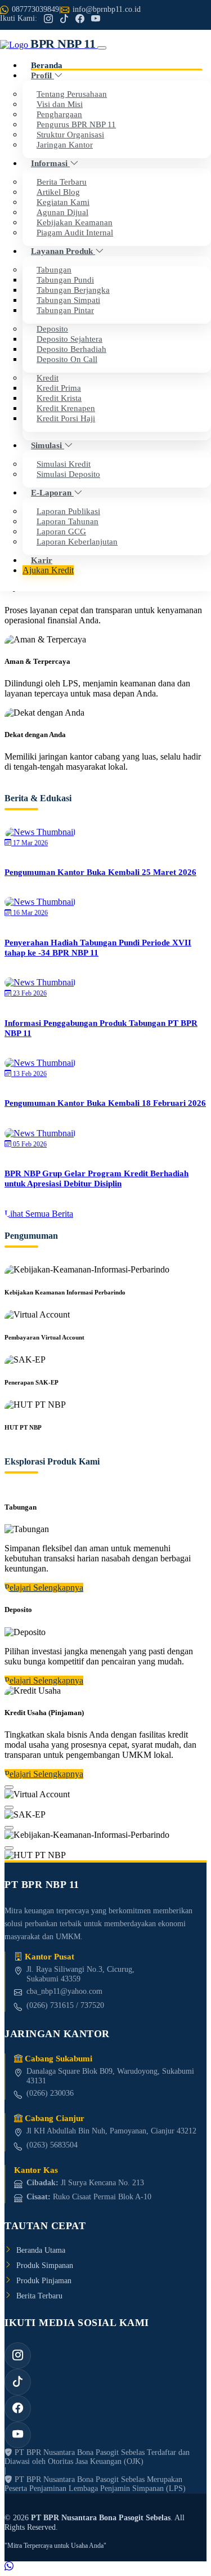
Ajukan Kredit (48, 570)
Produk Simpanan (45, 2265)
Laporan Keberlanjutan (77, 541)
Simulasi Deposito (68, 474)
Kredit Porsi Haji (66, 418)
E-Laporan (52, 492)
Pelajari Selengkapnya (44, 1588)
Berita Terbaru (39, 2296)
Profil (42, 75)
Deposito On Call (67, 359)
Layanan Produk (63, 251)
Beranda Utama (41, 2250)
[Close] (9, 1787)
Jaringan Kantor (65, 144)
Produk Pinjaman (44, 2280)
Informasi (50, 163)
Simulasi (48, 445)
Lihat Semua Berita (39, 1214)
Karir (42, 560)
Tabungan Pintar (65, 310)
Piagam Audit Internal (75, 232)
